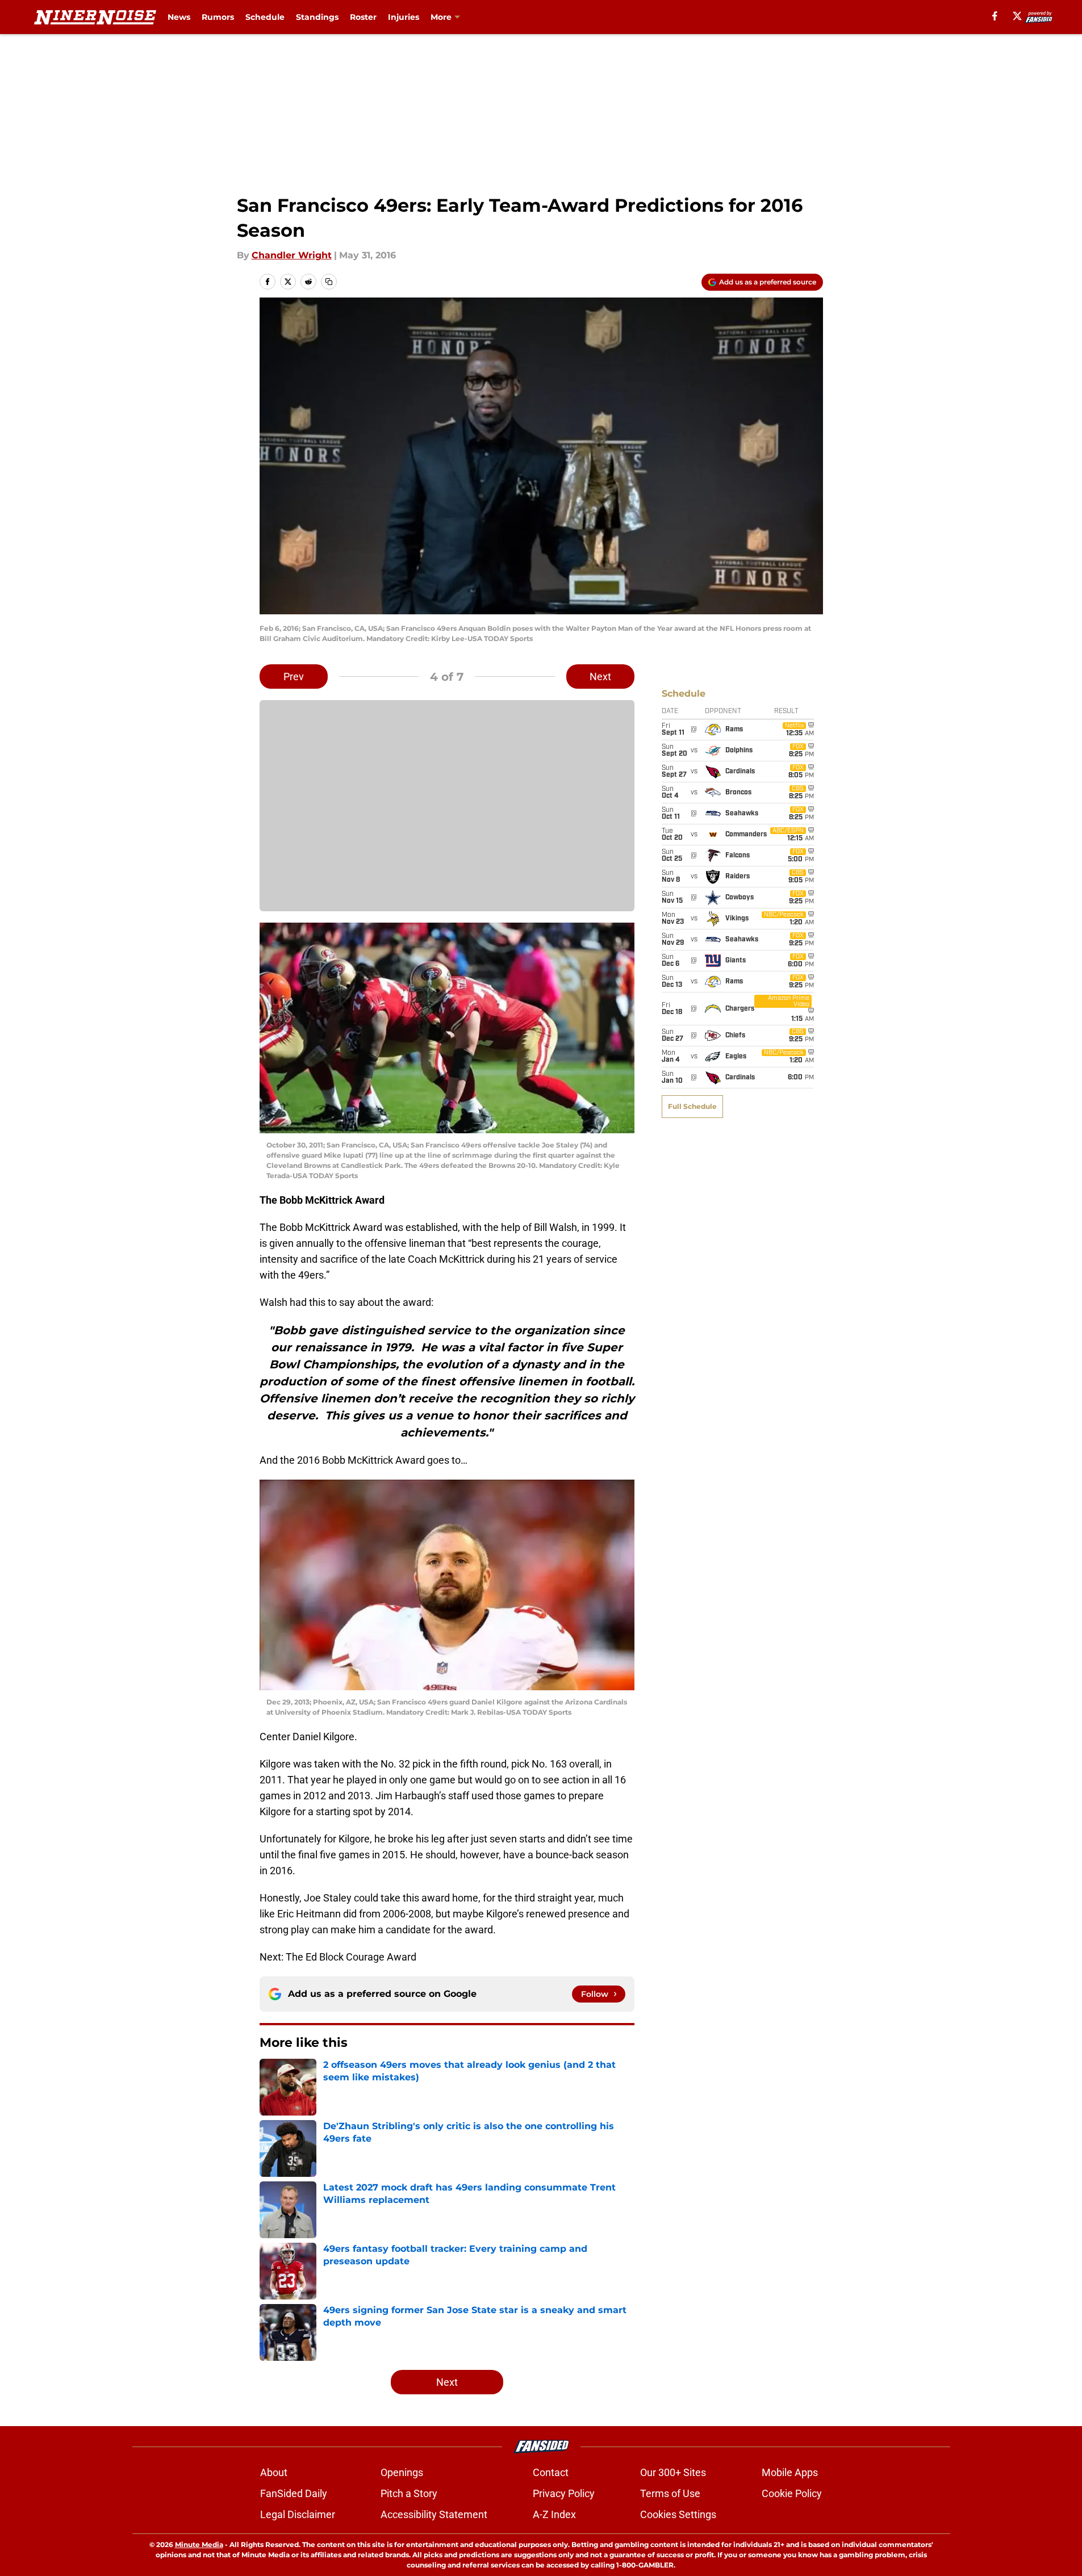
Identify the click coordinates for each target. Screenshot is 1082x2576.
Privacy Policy (564, 2493)
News (179, 17)
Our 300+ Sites (673, 2472)
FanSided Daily (294, 2493)
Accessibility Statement (434, 2514)
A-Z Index (554, 2514)
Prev (294, 677)
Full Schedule (692, 1106)
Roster (363, 17)
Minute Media (199, 2544)
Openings (402, 2472)
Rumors (218, 17)
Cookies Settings (678, 2514)
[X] (1017, 16)
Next (600, 677)
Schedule (265, 17)
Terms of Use (670, 2493)
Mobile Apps (790, 2472)
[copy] (329, 282)
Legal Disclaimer (298, 2514)
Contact (551, 2472)
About (274, 2472)
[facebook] (995, 16)
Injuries (404, 17)
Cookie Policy (792, 2493)
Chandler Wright (292, 255)
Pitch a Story (409, 2493)
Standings (317, 17)
